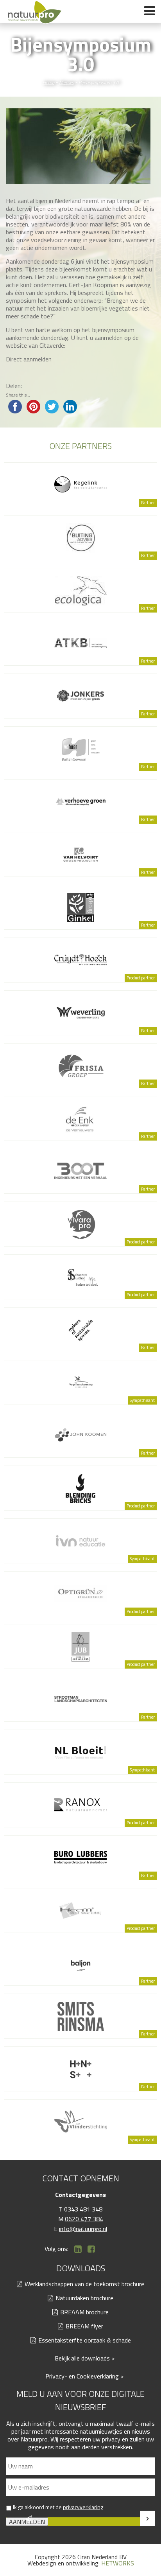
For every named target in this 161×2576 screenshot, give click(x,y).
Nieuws (66, 82)
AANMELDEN (27, 2522)
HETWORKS (118, 2563)
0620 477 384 (84, 2219)
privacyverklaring (83, 2507)
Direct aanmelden (29, 359)
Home (48, 82)
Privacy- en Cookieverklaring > (84, 2376)
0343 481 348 (83, 2209)
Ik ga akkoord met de (58, 2507)
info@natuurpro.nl (83, 2229)
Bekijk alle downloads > (85, 2358)
